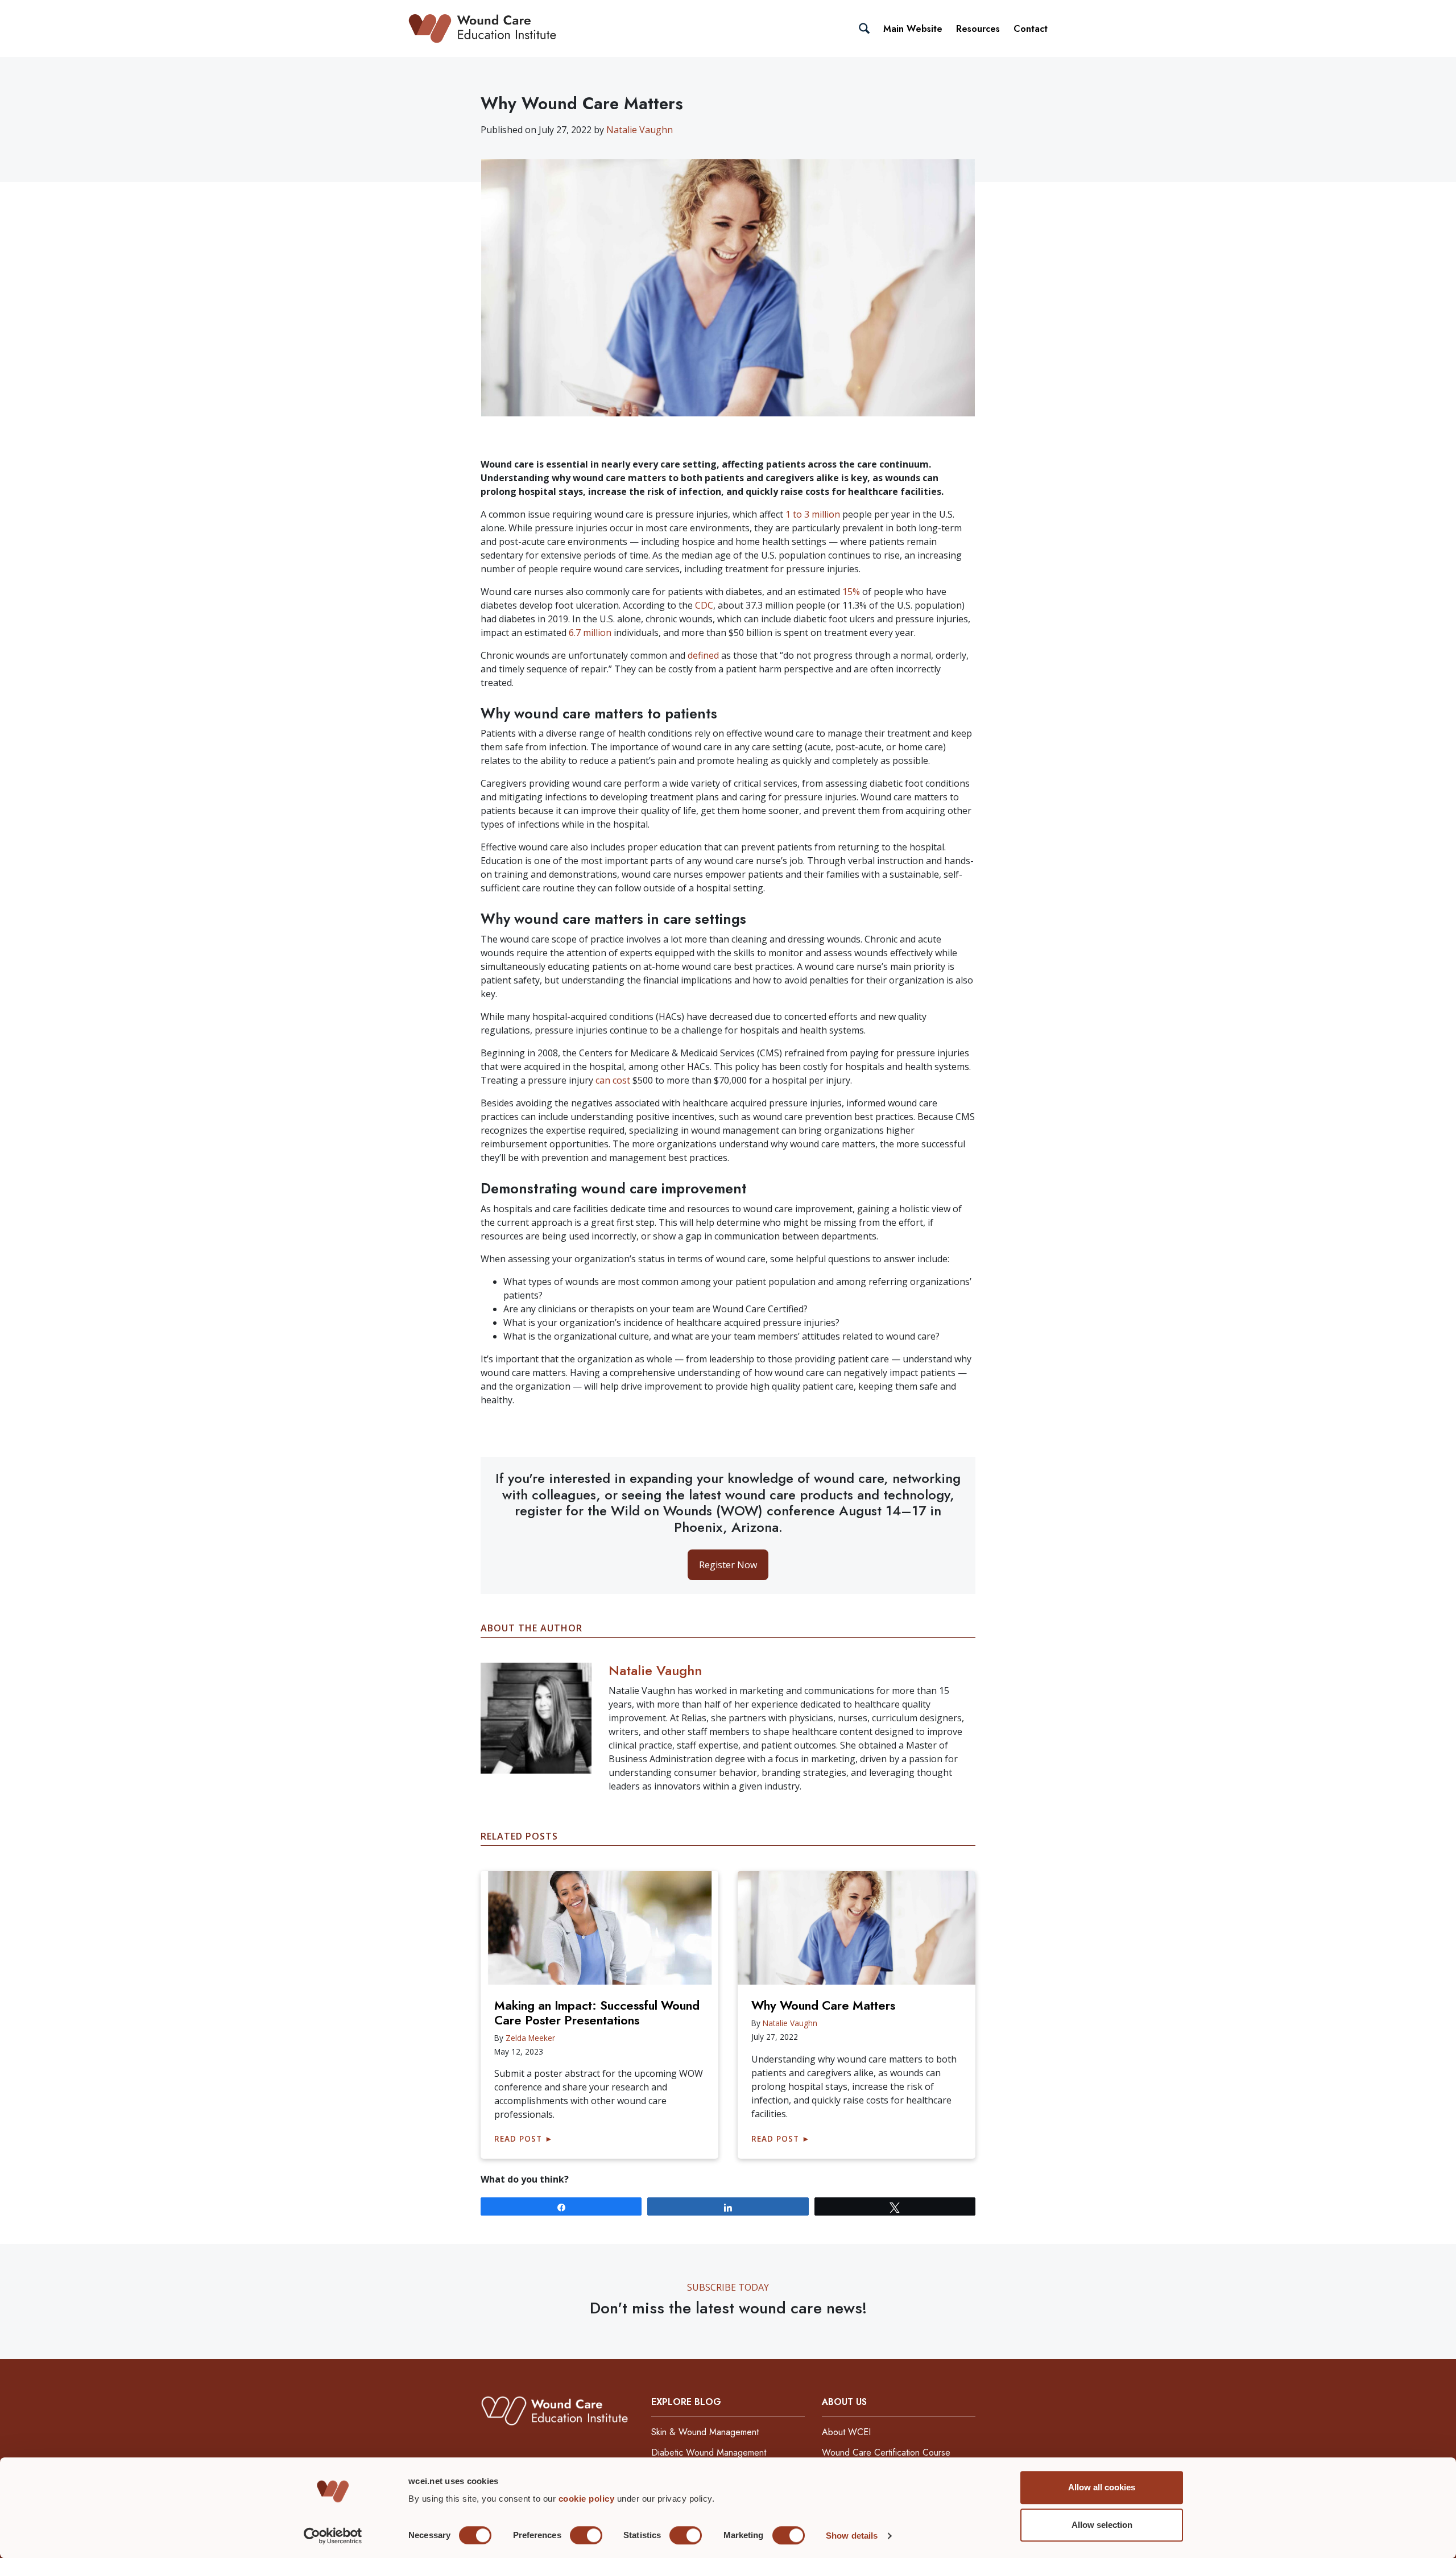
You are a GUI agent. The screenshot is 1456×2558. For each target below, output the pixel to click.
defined (703, 655)
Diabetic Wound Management (709, 2452)
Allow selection (1102, 2525)
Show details (852, 2536)
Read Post (524, 2138)
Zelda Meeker (530, 2038)
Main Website (913, 29)
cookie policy (588, 2499)
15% (851, 592)
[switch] (586, 2535)
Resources (978, 29)
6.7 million (590, 633)
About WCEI (846, 2432)
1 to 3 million (813, 514)
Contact (1031, 29)
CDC (704, 605)
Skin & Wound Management (705, 2432)
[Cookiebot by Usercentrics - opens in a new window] (333, 2536)
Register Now (728, 1565)
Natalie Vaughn (640, 130)
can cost (613, 1080)
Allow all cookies (1102, 2487)
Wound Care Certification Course (886, 2452)
